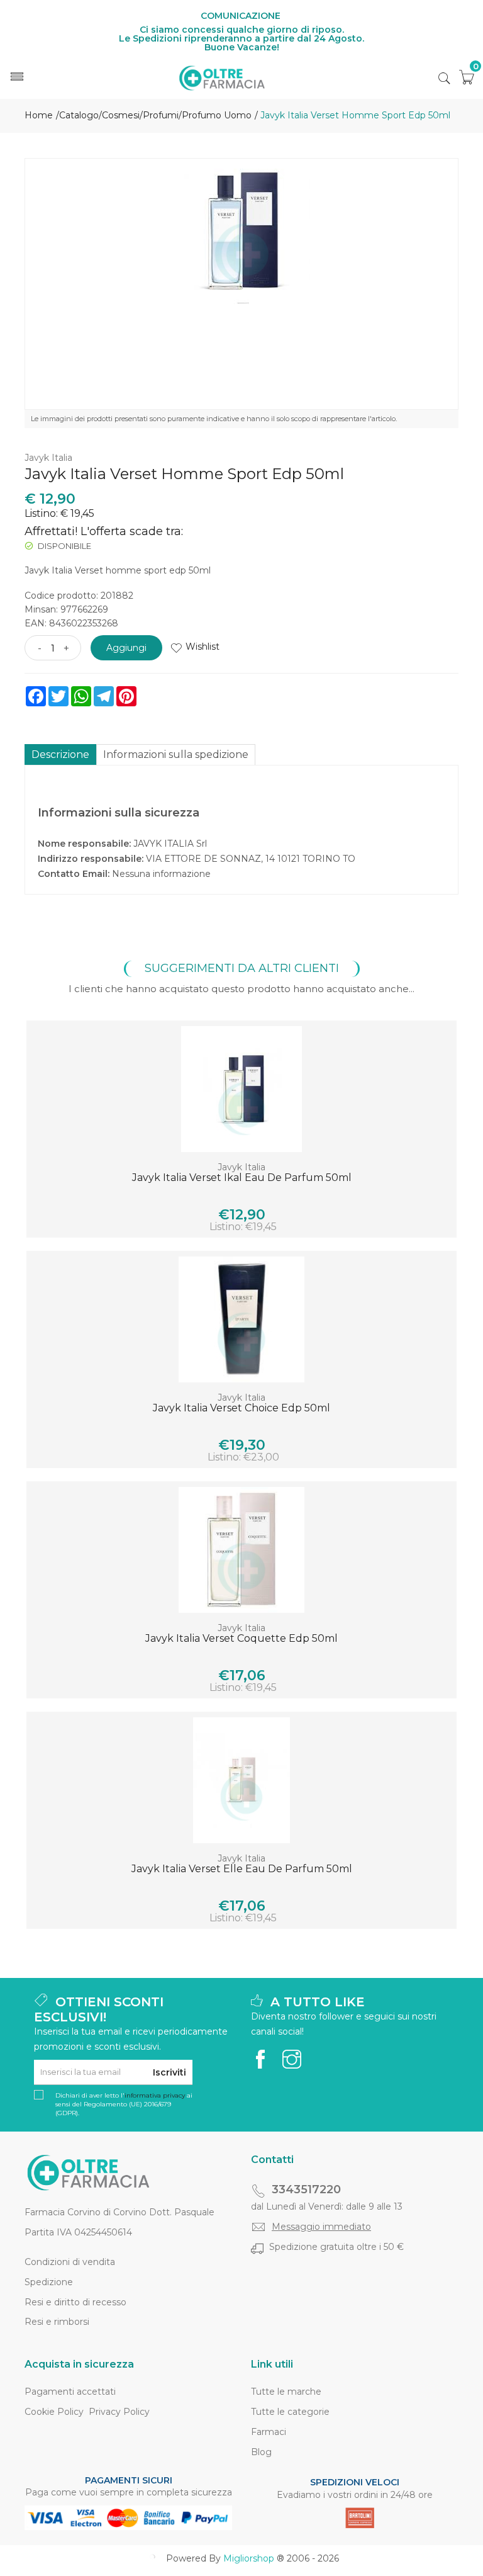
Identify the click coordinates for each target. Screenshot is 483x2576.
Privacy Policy (119, 2412)
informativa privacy (155, 2095)
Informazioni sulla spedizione (176, 754)
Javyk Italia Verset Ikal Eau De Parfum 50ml (242, 1178)
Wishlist (203, 647)
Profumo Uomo (217, 115)
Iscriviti (169, 2072)
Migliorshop (249, 2558)
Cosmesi (121, 115)
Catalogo (79, 115)
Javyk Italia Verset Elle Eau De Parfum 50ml (242, 1869)
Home (39, 115)
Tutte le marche (286, 2392)
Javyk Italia (48, 458)
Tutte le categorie (290, 2412)
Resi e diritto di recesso (75, 2302)
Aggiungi (126, 648)
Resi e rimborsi (57, 2322)
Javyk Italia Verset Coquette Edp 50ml (241, 1638)
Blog (261, 2452)
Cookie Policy (54, 2412)
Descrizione (60, 754)
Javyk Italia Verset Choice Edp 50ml (241, 1408)
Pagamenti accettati (70, 2392)
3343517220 (306, 2189)
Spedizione (49, 2282)
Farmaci (269, 2432)
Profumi (161, 115)
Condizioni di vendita (70, 2262)
